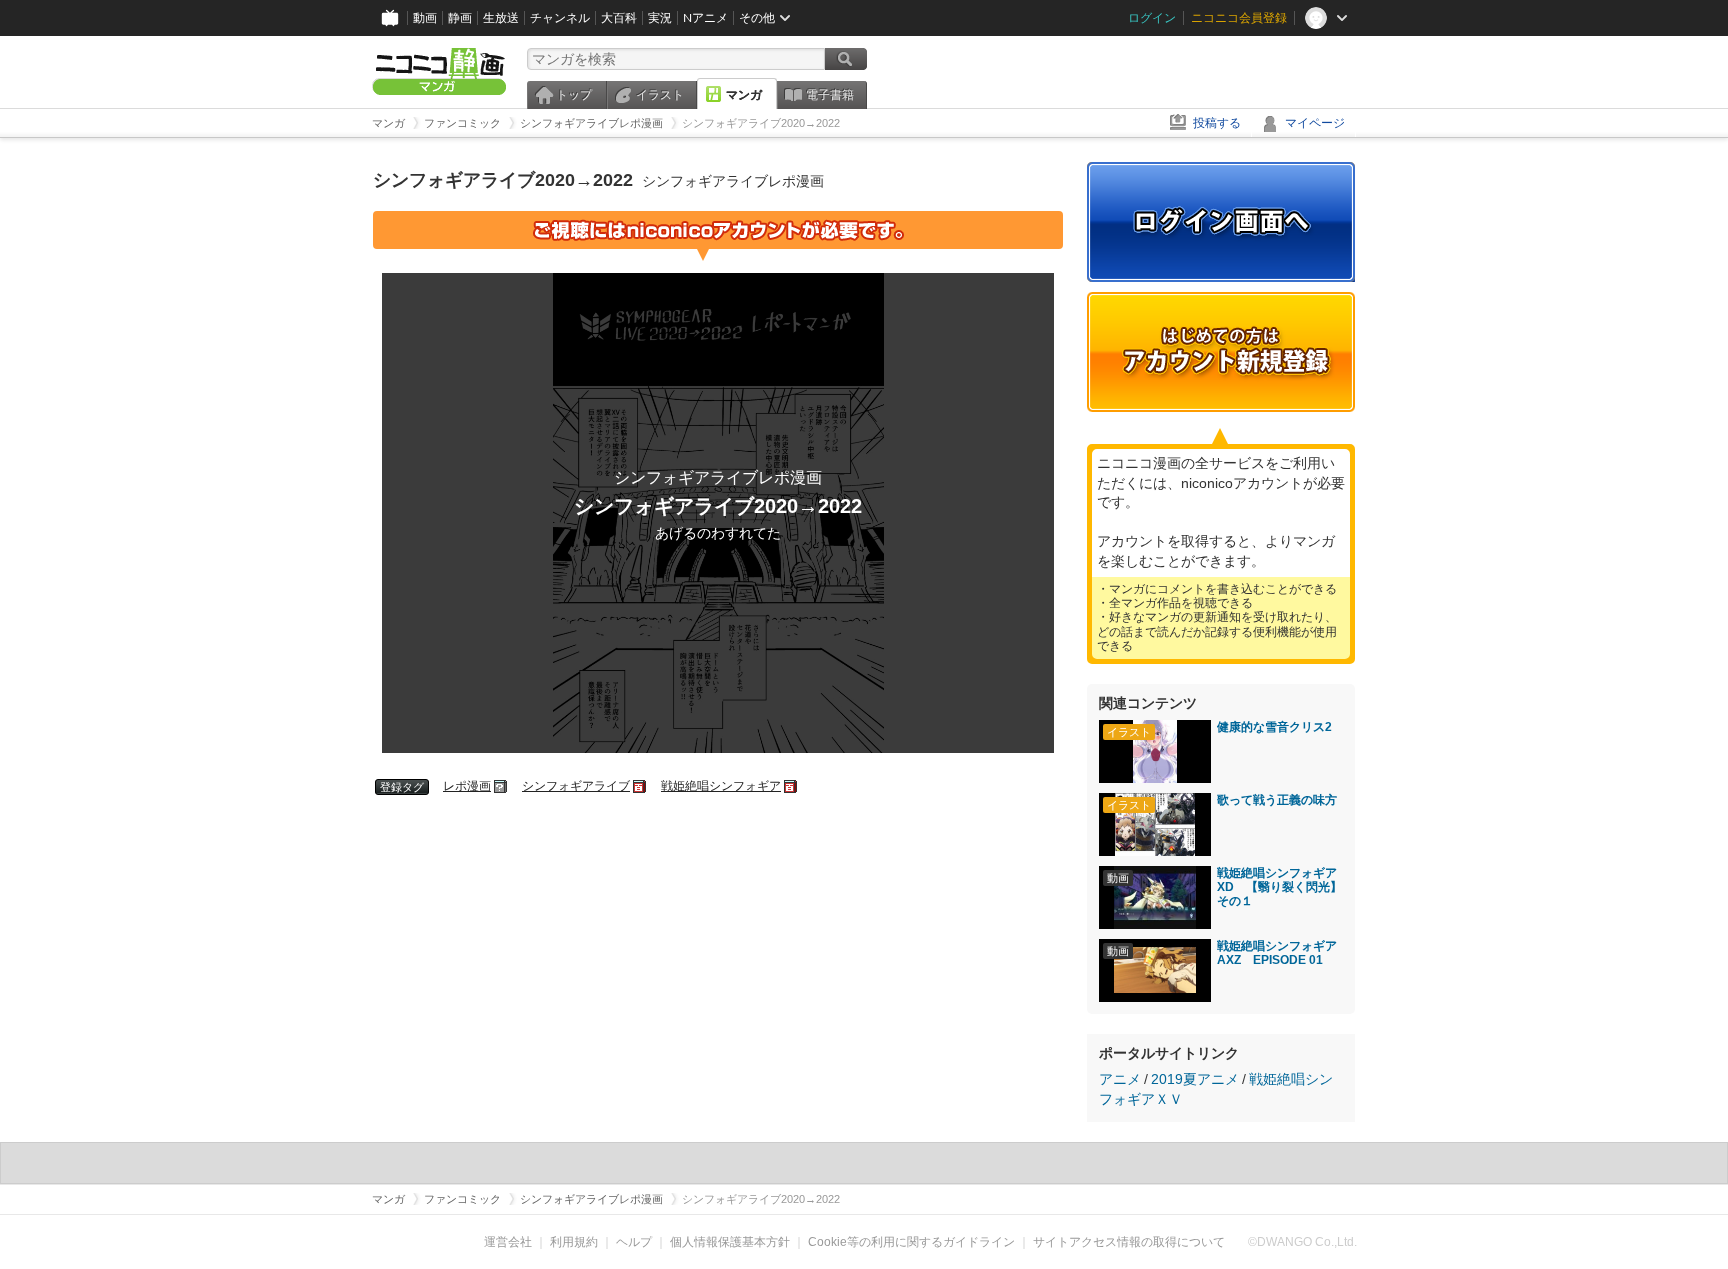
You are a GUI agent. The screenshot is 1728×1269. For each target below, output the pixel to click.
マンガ (744, 95)
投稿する (1217, 123)
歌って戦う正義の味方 (1277, 800)
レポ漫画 (467, 786)
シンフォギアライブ (576, 786)
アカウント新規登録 (1221, 352)
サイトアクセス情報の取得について (1129, 1242)
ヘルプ (634, 1242)
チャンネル (560, 18)
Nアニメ (705, 18)
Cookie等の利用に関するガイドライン (911, 1242)
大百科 (619, 18)
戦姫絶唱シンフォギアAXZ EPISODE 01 (1277, 953)
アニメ (1120, 1079)
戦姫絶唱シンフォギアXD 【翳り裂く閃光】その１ (1279, 887)
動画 (425, 18)
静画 (460, 18)
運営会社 (508, 1242)
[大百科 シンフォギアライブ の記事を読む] (640, 786)
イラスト (660, 95)
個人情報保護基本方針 (730, 1242)
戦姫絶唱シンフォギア (721, 786)
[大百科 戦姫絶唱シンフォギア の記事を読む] (791, 786)
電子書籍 (830, 95)
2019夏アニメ (1195, 1079)
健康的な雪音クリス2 (1274, 727)
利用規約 (574, 1242)
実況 (660, 18)
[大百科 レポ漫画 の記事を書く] (501, 786)
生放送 (501, 18)
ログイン (1152, 18)
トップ (574, 95)
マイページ (1315, 123)
